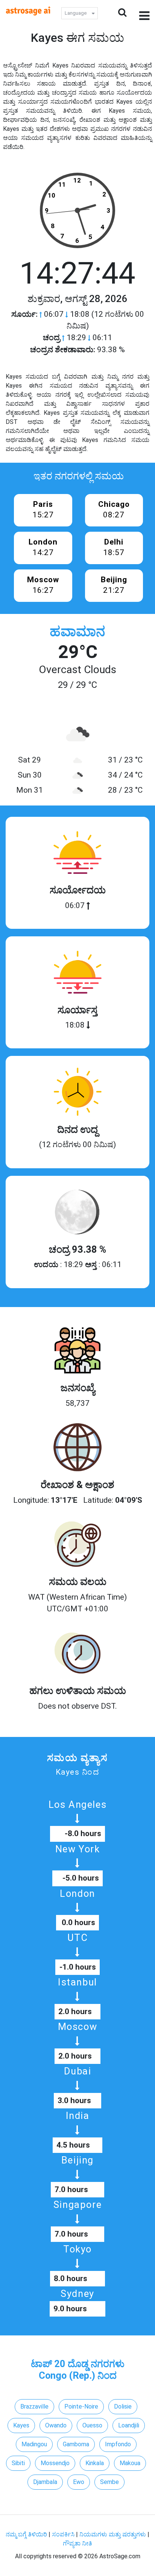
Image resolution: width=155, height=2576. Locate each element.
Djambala (45, 2482)
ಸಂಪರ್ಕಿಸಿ (64, 2534)
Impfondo (118, 2444)
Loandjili (129, 2425)
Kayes (21, 2425)
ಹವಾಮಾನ (77, 632)
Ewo (79, 2482)
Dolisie (123, 2406)
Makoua (130, 2463)
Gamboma (76, 2444)
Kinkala (95, 2463)
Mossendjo (55, 2463)
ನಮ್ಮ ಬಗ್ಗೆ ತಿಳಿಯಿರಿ (27, 2534)
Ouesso (92, 2425)
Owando (56, 2425)
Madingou (34, 2444)
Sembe (109, 2482)
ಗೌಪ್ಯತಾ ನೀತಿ (77, 2543)
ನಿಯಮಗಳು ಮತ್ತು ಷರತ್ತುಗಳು (113, 2534)
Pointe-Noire (81, 2406)
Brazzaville (34, 2406)
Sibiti (18, 2463)
